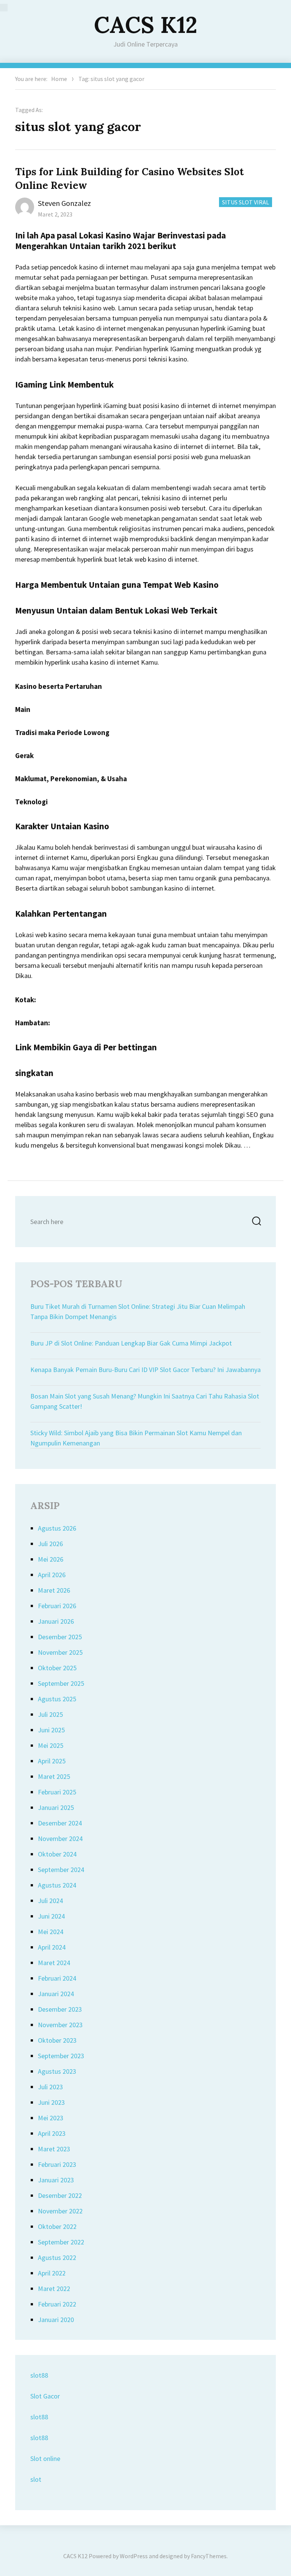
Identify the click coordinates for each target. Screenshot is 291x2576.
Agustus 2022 (57, 2258)
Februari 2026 (57, 1606)
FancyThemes (209, 2556)
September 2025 (61, 1683)
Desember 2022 (60, 2195)
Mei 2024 (51, 1932)
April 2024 (52, 1947)
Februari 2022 (57, 2304)
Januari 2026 (56, 1621)
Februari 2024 (57, 1978)
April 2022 (52, 2273)
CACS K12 (146, 25)
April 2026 (52, 1575)
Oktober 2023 (57, 2040)
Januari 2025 (56, 1807)
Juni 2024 (51, 1916)
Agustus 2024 (57, 1885)
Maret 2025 (54, 1776)
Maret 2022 (54, 2289)
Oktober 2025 (57, 1668)
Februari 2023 (57, 2164)
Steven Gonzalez (64, 203)
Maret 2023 (54, 2149)
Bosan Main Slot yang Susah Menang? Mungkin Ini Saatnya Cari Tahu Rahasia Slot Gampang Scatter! (145, 1401)
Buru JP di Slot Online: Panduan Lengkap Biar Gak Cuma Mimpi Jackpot (131, 1343)
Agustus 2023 (57, 2071)
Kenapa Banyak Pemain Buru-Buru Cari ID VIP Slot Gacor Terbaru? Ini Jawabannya (145, 1370)
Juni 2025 (51, 1730)
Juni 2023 (51, 2102)
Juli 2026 (50, 1544)
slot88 (39, 2375)
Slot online (45, 2458)
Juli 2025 (50, 1714)
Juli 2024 (50, 1901)
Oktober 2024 (57, 1854)
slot (36, 2479)
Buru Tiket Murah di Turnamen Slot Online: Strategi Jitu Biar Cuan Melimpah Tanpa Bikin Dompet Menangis (138, 1311)
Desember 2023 (60, 2009)
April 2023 (52, 2133)
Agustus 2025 (57, 1699)
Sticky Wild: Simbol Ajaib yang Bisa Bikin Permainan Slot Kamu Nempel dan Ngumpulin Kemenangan (136, 1438)
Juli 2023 (50, 2087)
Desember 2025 (60, 1637)
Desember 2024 (60, 1823)
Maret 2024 (54, 1963)
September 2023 (61, 2056)
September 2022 (61, 2242)
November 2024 (60, 1839)
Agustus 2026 (57, 1528)
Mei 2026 (51, 1559)
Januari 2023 (56, 2180)
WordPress (134, 2556)
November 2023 (60, 2025)
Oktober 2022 (57, 2226)
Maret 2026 (54, 1590)
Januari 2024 (56, 1994)
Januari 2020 (56, 2320)
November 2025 (60, 1652)
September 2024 (61, 1870)
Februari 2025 (57, 1792)
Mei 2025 (51, 1745)
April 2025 (52, 1761)
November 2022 (60, 2211)
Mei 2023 (51, 2118)
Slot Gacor (45, 2396)
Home (59, 79)
